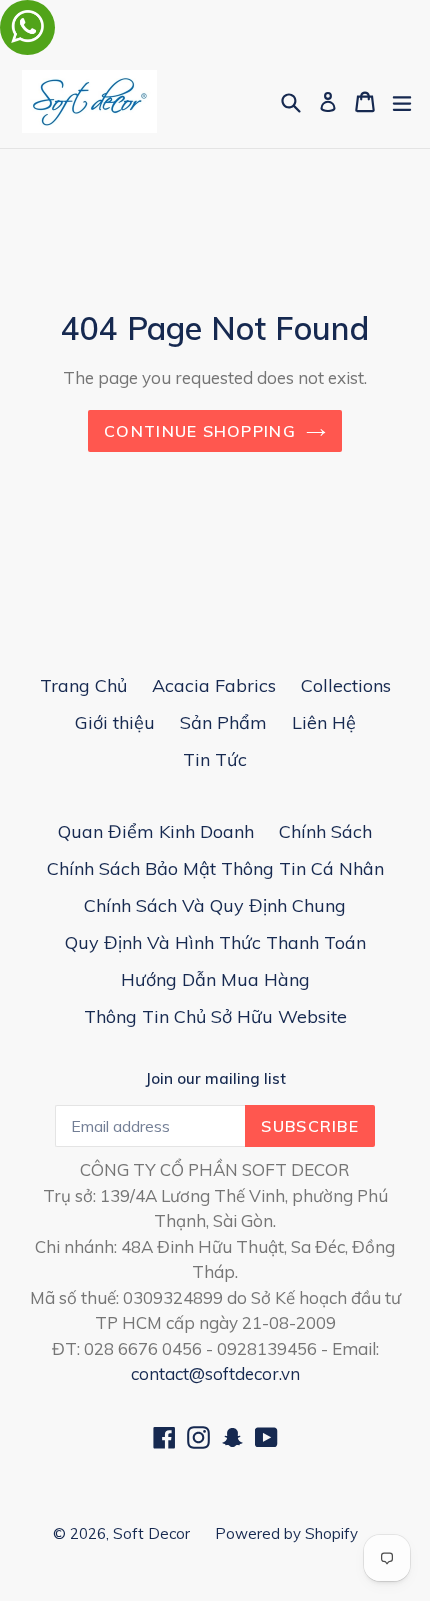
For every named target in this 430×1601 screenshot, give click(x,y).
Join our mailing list (215, 1079)
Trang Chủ (83, 685)
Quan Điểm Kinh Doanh (156, 831)
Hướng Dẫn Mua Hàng (215, 979)
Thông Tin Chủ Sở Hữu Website (215, 1016)
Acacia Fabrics (214, 685)
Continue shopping (200, 431)
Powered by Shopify (286, 1533)
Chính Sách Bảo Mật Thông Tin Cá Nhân (215, 868)
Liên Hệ (324, 722)
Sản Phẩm (223, 722)
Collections (346, 685)
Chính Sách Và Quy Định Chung (215, 905)
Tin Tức (215, 759)
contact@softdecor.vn (215, 1373)
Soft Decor (151, 1533)
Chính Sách (325, 831)
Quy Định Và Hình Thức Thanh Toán (215, 942)
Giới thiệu (115, 722)
